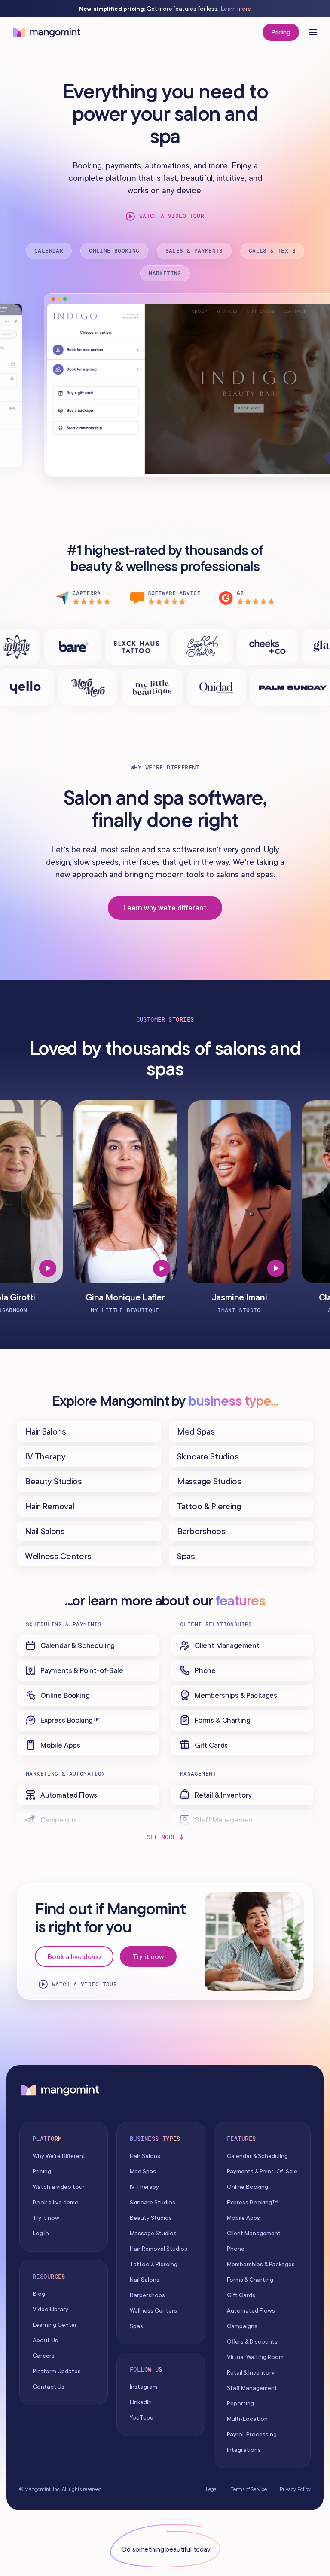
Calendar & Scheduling (257, 2156)
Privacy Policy (295, 2489)
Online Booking (247, 2187)
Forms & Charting (250, 2280)
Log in (41, 2233)
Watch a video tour (172, 216)
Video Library (50, 2309)
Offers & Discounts (252, 2341)
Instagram (144, 2387)
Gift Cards (241, 2295)
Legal (212, 2489)
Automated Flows (251, 2310)
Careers (44, 2356)
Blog (39, 2294)
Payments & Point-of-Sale (262, 2171)
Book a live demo (74, 1956)
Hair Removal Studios (159, 2249)
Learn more (236, 9)
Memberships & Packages (261, 2264)
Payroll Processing (252, 2434)
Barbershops (147, 2295)
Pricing (281, 32)
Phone (236, 2249)
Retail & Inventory (251, 2372)
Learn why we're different (165, 908)
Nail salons (145, 2280)
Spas (136, 2326)
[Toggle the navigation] (313, 32)
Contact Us (49, 2387)
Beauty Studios (151, 2218)
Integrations (244, 2450)
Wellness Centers (153, 2310)
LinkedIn (141, 2402)
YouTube (142, 2417)
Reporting (240, 2403)
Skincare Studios (153, 2202)
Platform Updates (57, 2371)
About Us (45, 2340)
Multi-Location (247, 2419)
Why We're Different (59, 2156)
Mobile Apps (243, 2218)
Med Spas (143, 2171)
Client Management (254, 2233)
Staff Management (252, 2388)
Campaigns (242, 2326)
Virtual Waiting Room (255, 2357)
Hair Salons (145, 2156)
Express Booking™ (252, 2202)
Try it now (148, 1956)
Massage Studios (153, 2233)
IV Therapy (144, 2187)
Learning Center (55, 2325)
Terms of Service (249, 2489)
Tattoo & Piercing (154, 2264)
